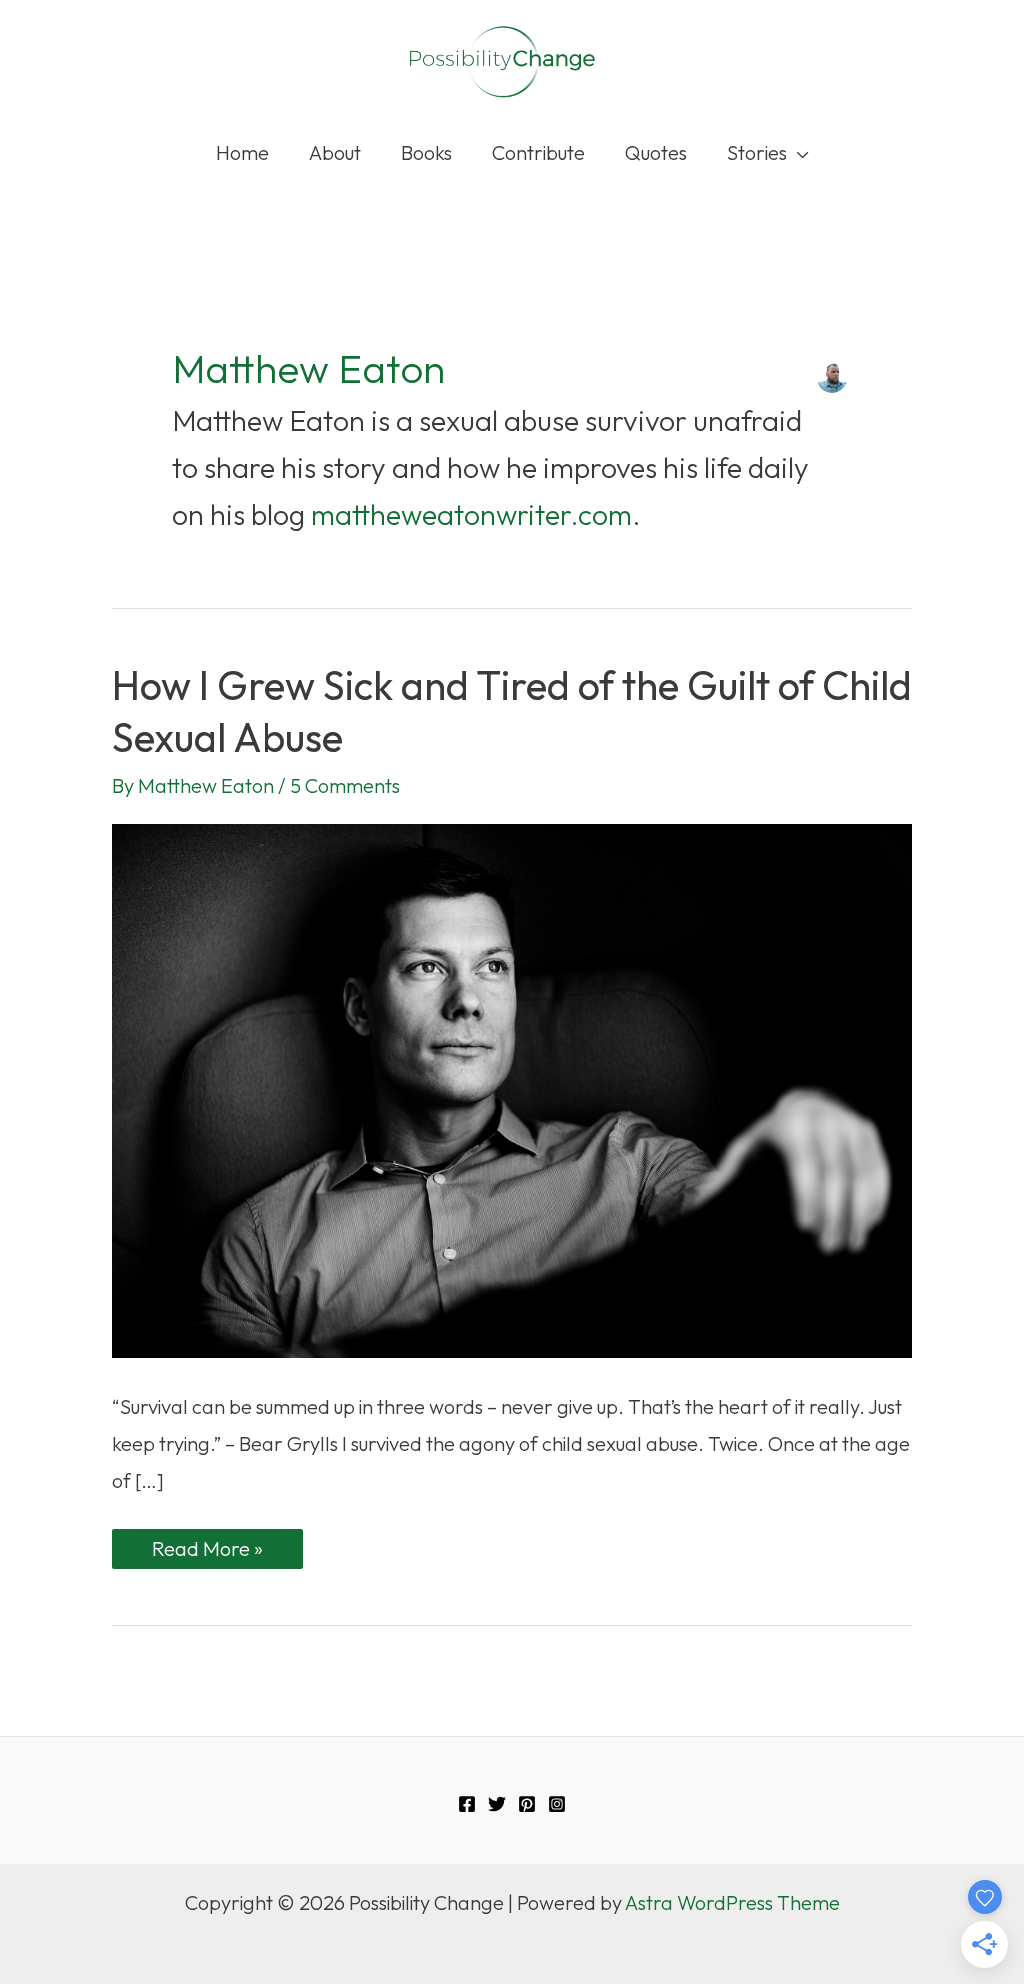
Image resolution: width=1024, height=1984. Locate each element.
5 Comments (345, 785)
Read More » (207, 1552)
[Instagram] (557, 1804)
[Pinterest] (527, 1804)
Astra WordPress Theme (732, 1902)
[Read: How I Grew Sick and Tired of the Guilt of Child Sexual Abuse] (512, 1088)
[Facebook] (467, 1804)
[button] (798, 153)
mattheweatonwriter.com (471, 514)
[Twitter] (497, 1804)
